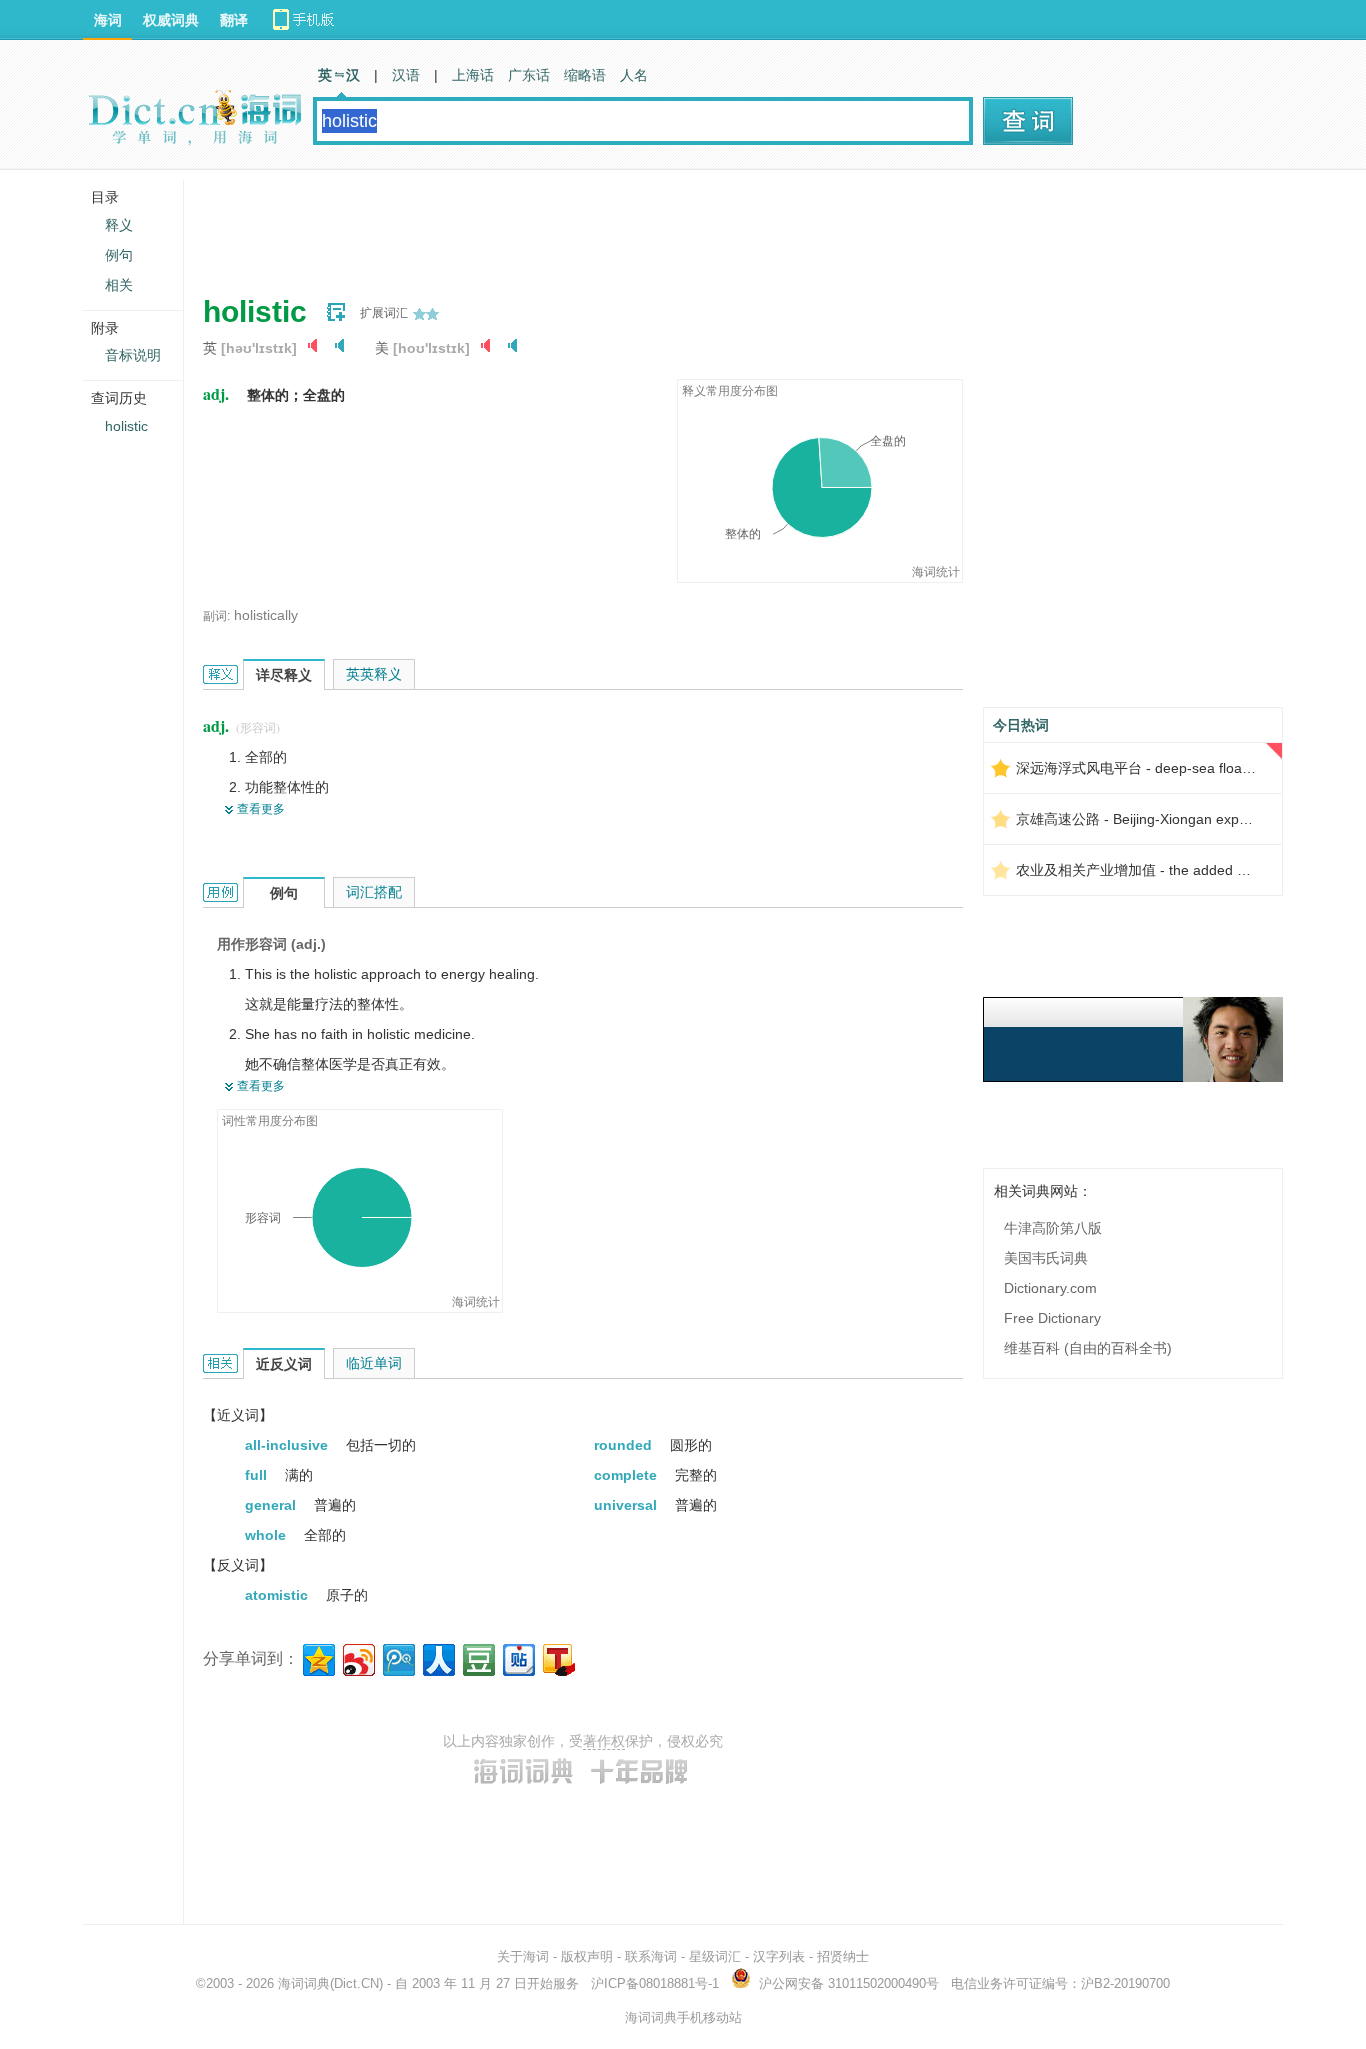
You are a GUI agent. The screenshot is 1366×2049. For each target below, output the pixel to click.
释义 (119, 225)
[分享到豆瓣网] (477, 1657)
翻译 (234, 20)
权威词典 (171, 20)
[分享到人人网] (437, 1657)
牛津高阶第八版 (1053, 1228)
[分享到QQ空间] (317, 1657)
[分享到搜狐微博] (557, 1657)
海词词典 (304, 1983)
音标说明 (133, 355)
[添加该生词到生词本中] (336, 312)
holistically (266, 615)
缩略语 (585, 75)
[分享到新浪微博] (357, 1657)
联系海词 (651, 1956)
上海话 (473, 75)
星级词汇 (715, 1956)
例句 (119, 255)
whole (267, 1535)
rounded (625, 1445)
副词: (216, 616)
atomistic (278, 1595)
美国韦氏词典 (1046, 1258)
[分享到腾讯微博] (397, 1657)
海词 (108, 20)
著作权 (604, 1741)
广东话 (529, 75)
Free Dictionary (1052, 1318)
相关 (119, 285)
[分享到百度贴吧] (517, 1657)
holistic (126, 426)
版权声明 (587, 1956)
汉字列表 (779, 1956)
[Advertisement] (567, 225)
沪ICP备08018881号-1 (655, 1983)
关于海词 (523, 1956)
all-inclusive (288, 1445)
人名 (634, 75)
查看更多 (261, 809)
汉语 (406, 75)
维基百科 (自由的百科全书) (1088, 1348)
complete (627, 1475)
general (272, 1505)
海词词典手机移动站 (683, 2017)
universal (627, 1505)
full (258, 1475)
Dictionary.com (1050, 1288)
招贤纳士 (843, 1956)
